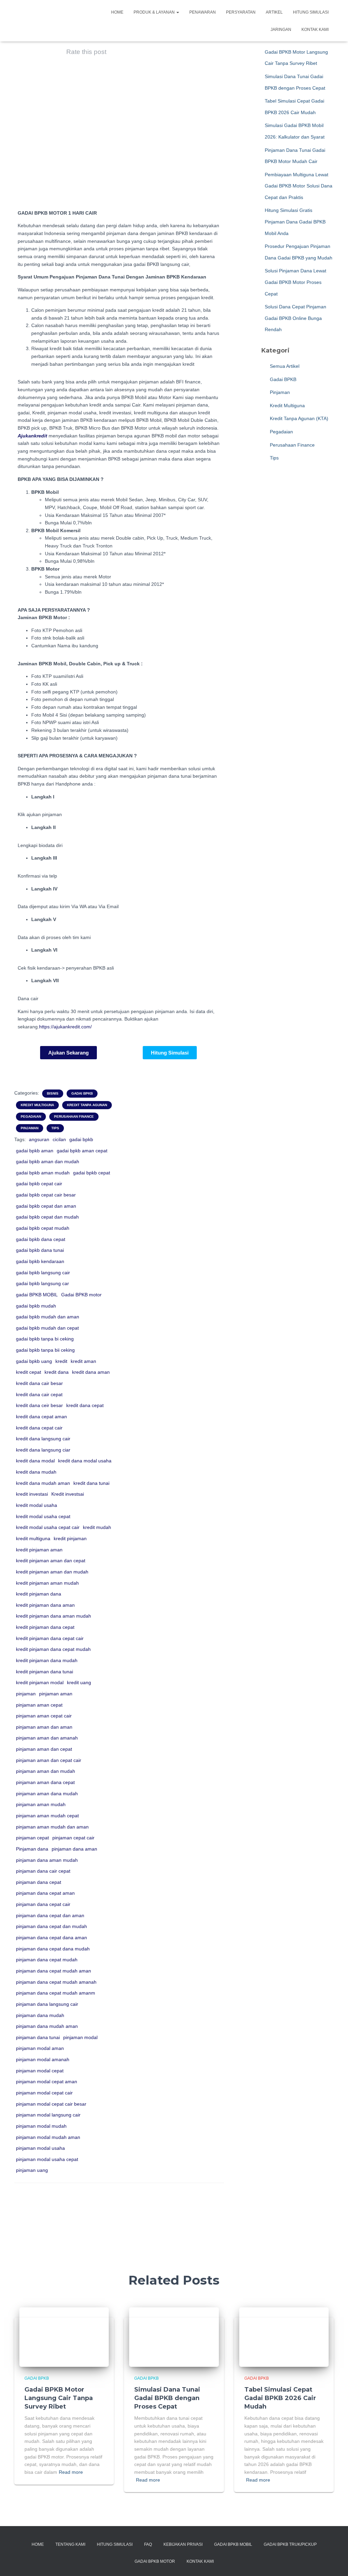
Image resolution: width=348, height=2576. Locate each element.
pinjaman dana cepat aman (45, 1893)
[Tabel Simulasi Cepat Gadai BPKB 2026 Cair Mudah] (284, 2337)
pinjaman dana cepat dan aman (50, 1915)
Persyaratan (241, 12)
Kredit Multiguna (37, 1105)
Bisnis (53, 1093)
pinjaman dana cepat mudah (47, 1960)
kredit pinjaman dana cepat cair (50, 1638)
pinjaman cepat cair (73, 1838)
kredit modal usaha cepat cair (48, 1527)
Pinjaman (30, 1128)
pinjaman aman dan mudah (46, 1771)
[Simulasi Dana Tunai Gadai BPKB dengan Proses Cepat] (174, 2337)
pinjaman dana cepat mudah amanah (56, 1982)
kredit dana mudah (36, 1472)
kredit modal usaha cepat (43, 1516)
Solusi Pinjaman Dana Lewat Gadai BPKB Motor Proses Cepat (295, 282)
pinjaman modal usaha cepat (47, 2159)
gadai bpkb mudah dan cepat (47, 1328)
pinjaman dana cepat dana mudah (53, 1949)
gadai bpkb (81, 1139)
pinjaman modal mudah (41, 2126)
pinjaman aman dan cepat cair (49, 1760)
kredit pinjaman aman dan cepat (51, 1561)
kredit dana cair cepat (39, 1394)
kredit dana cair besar (39, 1383)
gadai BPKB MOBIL (37, 1295)
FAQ (148, 2544)
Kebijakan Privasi (183, 2544)
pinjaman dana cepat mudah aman (54, 1971)
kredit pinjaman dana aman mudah (54, 1616)
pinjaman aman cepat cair (44, 1716)
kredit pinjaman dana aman (45, 1605)
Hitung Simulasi (311, 12)
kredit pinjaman (70, 1538)
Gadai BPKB (82, 1093)
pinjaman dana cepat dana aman (51, 1938)
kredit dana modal (35, 1461)
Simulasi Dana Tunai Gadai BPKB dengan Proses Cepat (167, 2398)
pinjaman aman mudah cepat (47, 1816)
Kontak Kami (315, 30)
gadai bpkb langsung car (42, 1283)
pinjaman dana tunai (38, 2037)
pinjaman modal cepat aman (47, 2082)
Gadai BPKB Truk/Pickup (290, 2544)
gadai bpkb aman (35, 1151)
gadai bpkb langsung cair (43, 1273)
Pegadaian (31, 1116)
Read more (71, 2472)
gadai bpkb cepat (92, 1173)
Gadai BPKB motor (81, 1295)
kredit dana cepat (85, 1405)
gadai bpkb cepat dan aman (46, 1206)
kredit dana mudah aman (43, 1483)
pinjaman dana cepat (39, 1882)
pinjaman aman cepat (39, 1705)
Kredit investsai (68, 1494)
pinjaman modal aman (40, 2048)
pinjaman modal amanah (43, 2059)
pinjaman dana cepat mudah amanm (56, 1993)
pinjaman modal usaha (40, 2148)
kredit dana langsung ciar (43, 1450)
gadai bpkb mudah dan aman (48, 1317)
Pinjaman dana (32, 1849)
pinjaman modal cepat (40, 2071)
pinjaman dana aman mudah (47, 1860)
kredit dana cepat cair (39, 1428)
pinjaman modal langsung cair (48, 2115)
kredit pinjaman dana (39, 1594)
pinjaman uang (32, 2170)
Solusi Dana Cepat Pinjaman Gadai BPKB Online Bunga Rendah (295, 318)
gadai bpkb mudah (36, 1306)
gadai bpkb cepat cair (39, 1184)
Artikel (274, 12)
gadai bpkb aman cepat (82, 1151)
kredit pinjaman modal (40, 1682)
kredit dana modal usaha (85, 1461)
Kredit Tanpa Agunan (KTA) (298, 418)
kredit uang (79, 1682)
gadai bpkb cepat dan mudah (47, 1217)
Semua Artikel (284, 366)
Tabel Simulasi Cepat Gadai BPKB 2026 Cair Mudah (280, 2398)
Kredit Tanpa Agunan (87, 1105)
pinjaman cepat (32, 1838)
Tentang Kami (70, 2544)
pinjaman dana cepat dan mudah (51, 1926)
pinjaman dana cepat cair (43, 1904)
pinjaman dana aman (74, 1849)
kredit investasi (32, 1494)
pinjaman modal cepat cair (44, 2093)
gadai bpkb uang (34, 1361)
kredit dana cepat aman (41, 1417)
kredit (61, 1361)
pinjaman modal (80, 2037)
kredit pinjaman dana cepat (45, 1627)
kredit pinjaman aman (39, 1550)
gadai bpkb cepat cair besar (46, 1195)
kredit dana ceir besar (39, 1405)
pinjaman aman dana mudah (47, 1794)
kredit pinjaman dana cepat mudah (53, 1649)
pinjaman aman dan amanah (47, 1738)
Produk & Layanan (155, 12)
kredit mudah (97, 1527)
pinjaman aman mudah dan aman (52, 1827)
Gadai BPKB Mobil (233, 2544)
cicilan (59, 1139)
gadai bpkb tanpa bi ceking (45, 1339)
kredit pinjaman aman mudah (47, 1583)
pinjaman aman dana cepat (45, 1782)
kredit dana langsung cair (43, 1439)
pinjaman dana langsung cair (47, 2004)
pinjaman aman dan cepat (44, 1749)
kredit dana (57, 1372)
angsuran (39, 1139)
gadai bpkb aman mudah (43, 1173)
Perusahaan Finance (74, 1116)
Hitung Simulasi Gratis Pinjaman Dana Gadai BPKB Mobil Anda (295, 222)
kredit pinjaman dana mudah (47, 1660)
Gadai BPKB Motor (155, 2561)
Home (117, 12)
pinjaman (26, 1694)
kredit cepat (29, 1372)
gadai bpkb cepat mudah (43, 1228)
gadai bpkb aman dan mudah (48, 1161)
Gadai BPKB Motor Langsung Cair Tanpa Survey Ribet (59, 2398)
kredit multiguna (33, 1538)
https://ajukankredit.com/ (65, 1027)
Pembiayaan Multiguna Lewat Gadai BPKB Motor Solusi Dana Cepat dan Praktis (299, 186)
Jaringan (281, 30)
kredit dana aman (91, 1372)
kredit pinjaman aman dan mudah (52, 1572)
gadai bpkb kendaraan (40, 1261)
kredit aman (83, 1361)
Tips (55, 1128)
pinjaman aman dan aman (44, 1727)
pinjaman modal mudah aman (48, 2137)
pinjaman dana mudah (40, 2015)
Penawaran (203, 12)
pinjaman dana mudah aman (47, 2026)
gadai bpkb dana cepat (41, 1239)
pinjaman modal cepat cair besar (51, 2104)
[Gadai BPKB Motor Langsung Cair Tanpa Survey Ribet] (64, 2337)
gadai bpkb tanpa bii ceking (45, 1350)
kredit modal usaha (37, 1505)
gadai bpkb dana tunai (40, 1250)
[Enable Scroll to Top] (335, 2562)
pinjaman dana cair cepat (43, 1871)
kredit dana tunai (91, 1483)
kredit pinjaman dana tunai (45, 1672)
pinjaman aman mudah (41, 1804)
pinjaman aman (56, 1694)
